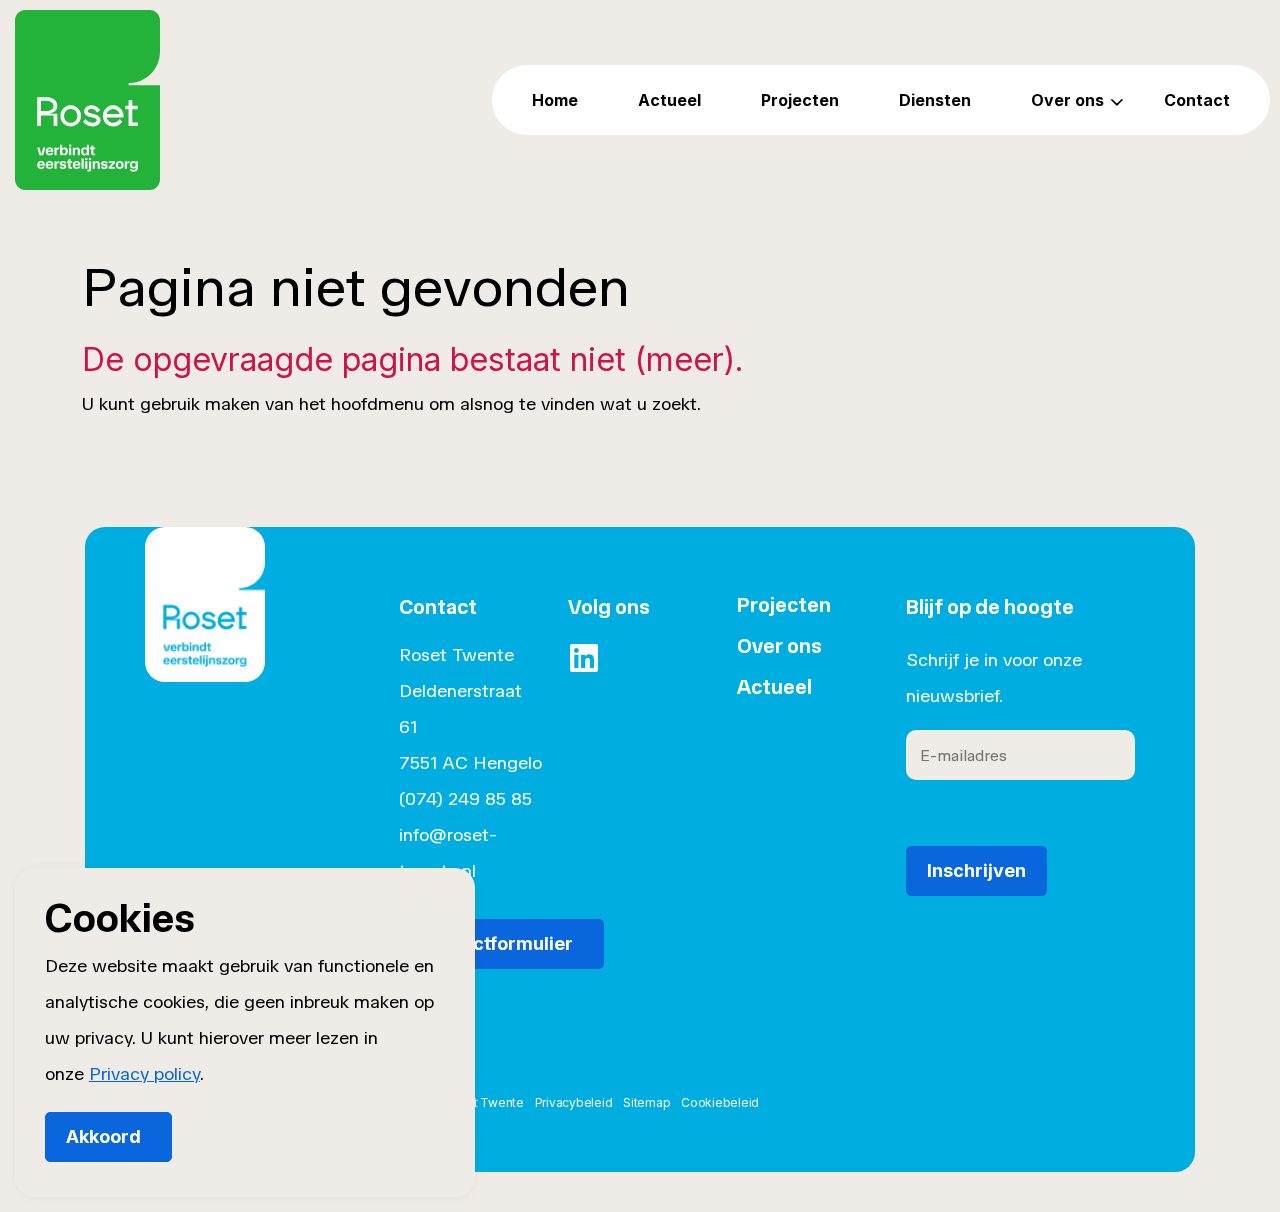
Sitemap (646, 1102)
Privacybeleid (574, 1102)
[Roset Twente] (87, 100)
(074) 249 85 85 (465, 799)
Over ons (1067, 100)
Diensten (935, 100)
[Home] (205, 633)
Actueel (669, 100)
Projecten (800, 100)
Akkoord (103, 1136)
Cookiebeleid (720, 1102)
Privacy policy (144, 1074)
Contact (1197, 100)
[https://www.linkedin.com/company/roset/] (584, 658)
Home (555, 100)
